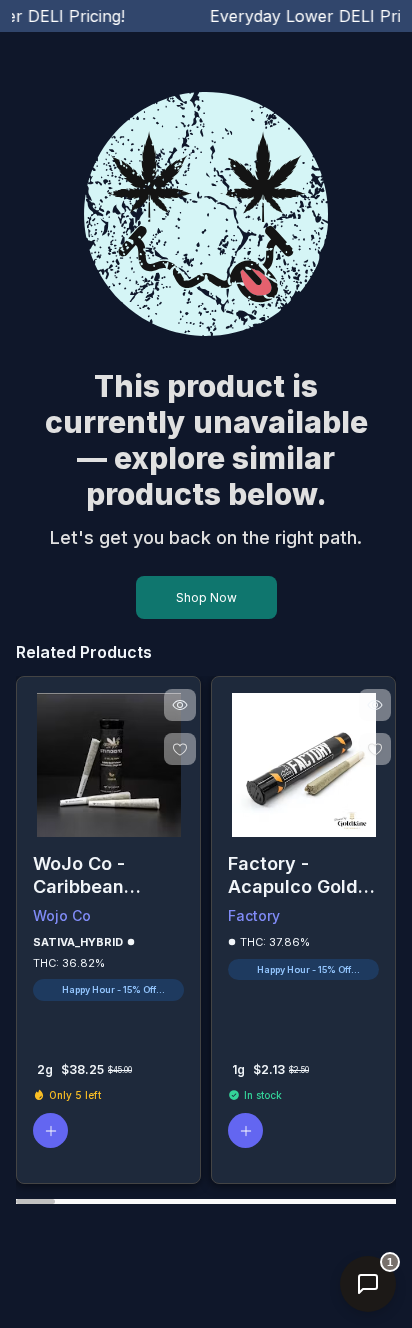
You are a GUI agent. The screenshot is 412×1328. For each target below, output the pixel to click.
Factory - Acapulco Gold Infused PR (293, 875)
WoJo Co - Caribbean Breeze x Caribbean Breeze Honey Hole (95, 875)
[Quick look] (180, 705)
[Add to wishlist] (180, 749)
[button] (50, 1130)
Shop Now (206, 597)
